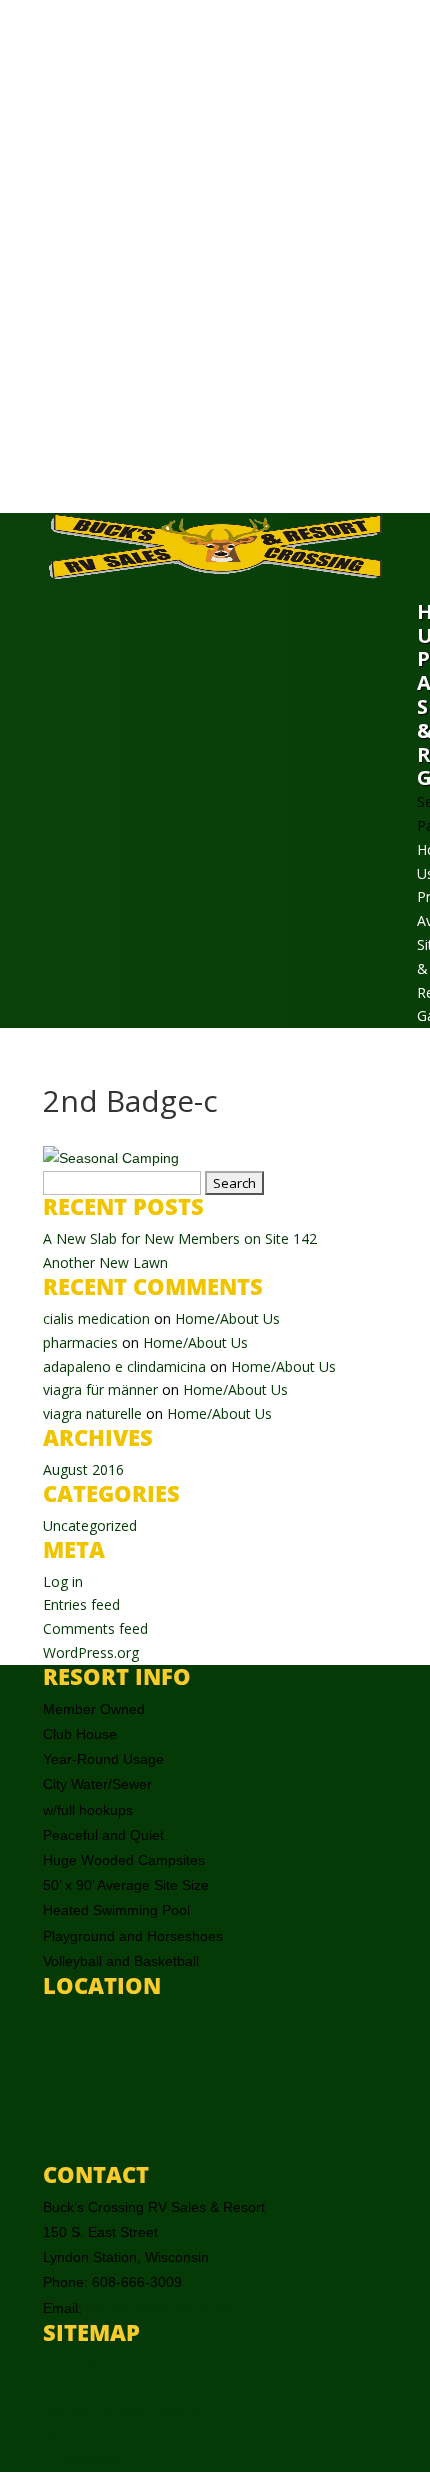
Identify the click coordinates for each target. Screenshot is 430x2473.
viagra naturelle (92, 1413)
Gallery (65, 2435)
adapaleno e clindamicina (124, 1366)
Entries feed (81, 1604)
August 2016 (83, 1469)
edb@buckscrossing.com (165, 2308)
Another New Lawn (105, 1262)
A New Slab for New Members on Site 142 (180, 1238)
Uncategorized (90, 1525)
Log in (63, 1581)
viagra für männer (100, 1389)
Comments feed (95, 1628)
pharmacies (80, 1342)
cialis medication (96, 1318)
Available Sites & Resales (123, 2411)
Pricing (64, 2388)
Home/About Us (227, 1318)
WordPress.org (91, 1652)
